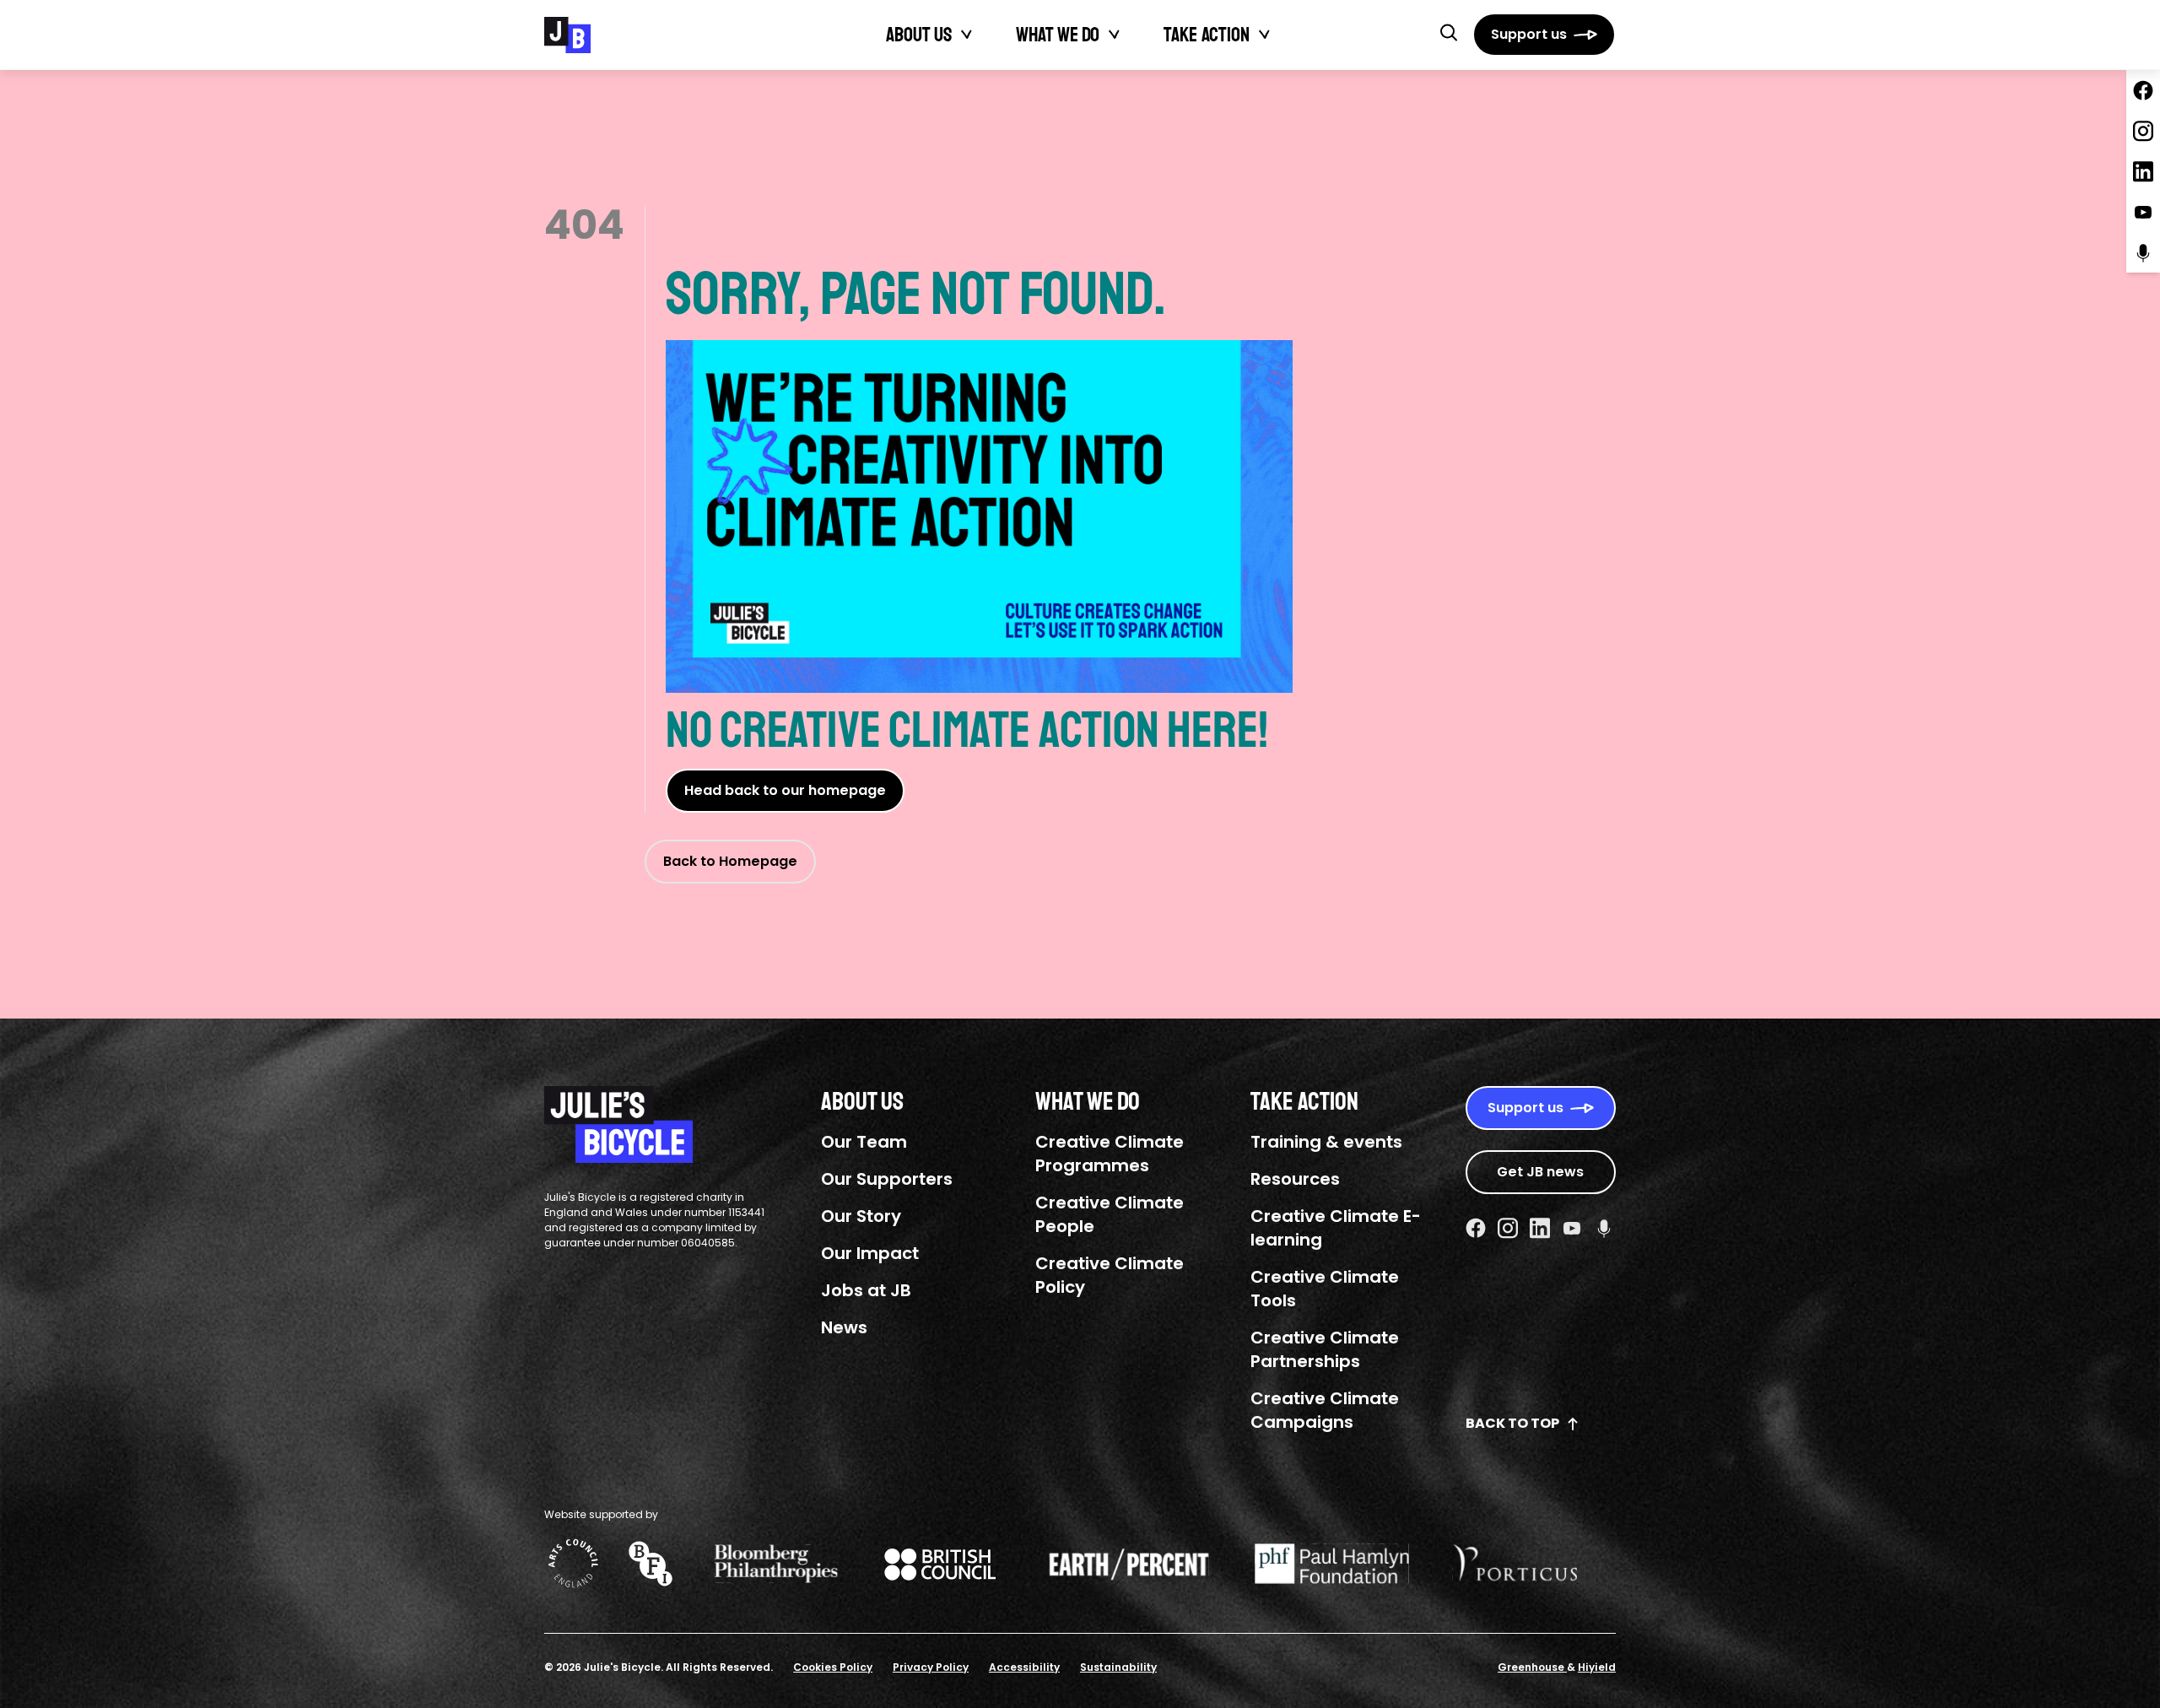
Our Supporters (887, 1179)
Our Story (861, 1216)
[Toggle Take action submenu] (1265, 35)
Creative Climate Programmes (1110, 1154)
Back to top (1512, 1423)
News (844, 1327)
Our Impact (870, 1253)
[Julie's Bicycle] (567, 35)
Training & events (1326, 1142)
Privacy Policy (931, 1667)
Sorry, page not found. (916, 295)
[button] (1449, 32)
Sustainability (1118, 1667)
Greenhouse (1532, 1667)
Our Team (864, 1142)
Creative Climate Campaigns (1325, 1410)
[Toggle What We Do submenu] (1115, 35)
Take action (1207, 35)
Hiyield (1597, 1667)
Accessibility (1024, 1667)
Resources (1295, 1179)
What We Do (1058, 35)
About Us (919, 35)
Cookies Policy (833, 1667)
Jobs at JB (866, 1290)
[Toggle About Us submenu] (967, 35)
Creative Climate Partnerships (1325, 1349)
